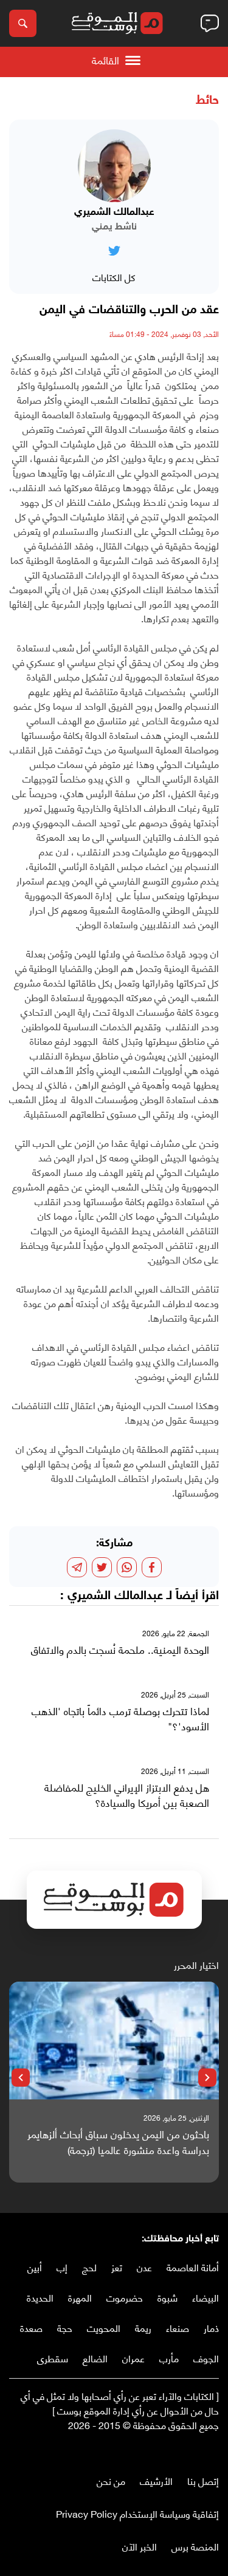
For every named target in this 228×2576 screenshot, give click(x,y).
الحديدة (40, 2297)
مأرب (169, 2358)
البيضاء (206, 2297)
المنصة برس (195, 2546)
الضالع (95, 2358)
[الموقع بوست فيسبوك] (213, 2450)
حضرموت (125, 2297)
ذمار (211, 2327)
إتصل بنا (203, 2480)
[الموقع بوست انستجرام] (176, 2450)
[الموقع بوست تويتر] (201, 2450)
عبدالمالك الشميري (115, 1596)
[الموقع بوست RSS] (164, 2450)
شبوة (168, 2297)
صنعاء (178, 2327)
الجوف (206, 2358)
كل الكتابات (114, 277)
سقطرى (53, 2358)
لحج (89, 2267)
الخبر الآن (140, 2546)
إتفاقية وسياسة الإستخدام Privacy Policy (137, 2513)
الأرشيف (156, 2480)
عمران (133, 2358)
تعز (117, 2267)
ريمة (143, 2327)
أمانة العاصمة (193, 2267)
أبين (35, 2267)
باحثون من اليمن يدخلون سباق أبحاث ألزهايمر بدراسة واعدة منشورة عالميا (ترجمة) (118, 2142)
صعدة (31, 2327)
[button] (207, 2078)
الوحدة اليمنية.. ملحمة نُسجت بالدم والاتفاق (120, 1650)
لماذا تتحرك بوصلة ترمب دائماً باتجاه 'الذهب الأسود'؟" (120, 1718)
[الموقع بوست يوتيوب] (188, 2450)
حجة (65, 2327)
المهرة (80, 2297)
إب (62, 2267)
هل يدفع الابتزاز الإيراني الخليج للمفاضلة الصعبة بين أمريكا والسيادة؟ (127, 1795)
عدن (144, 2267)
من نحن (111, 2480)
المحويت (104, 2327)
